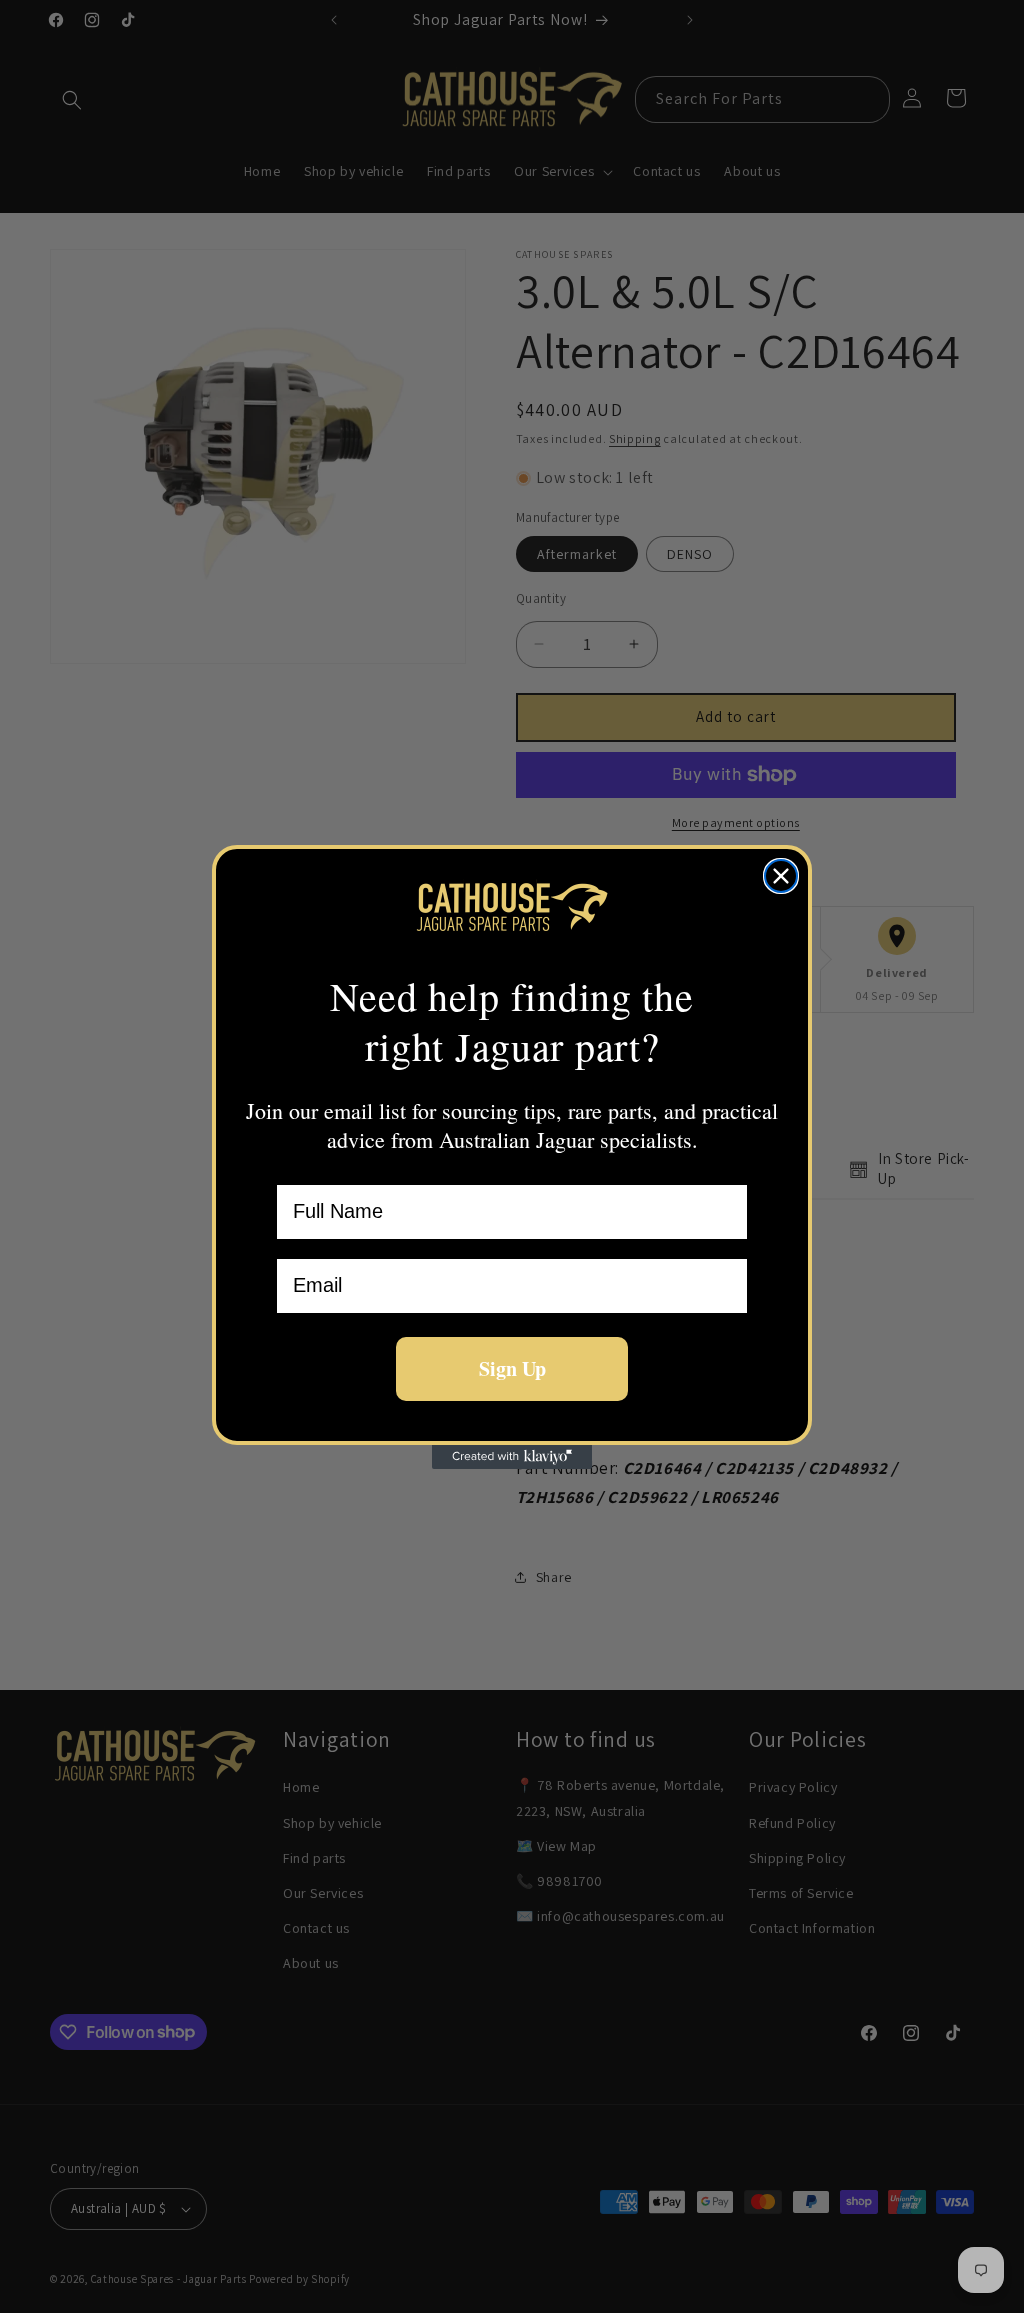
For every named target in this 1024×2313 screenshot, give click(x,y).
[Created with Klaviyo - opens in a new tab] (512, 1457)
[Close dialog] (781, 876)
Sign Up (512, 1368)
